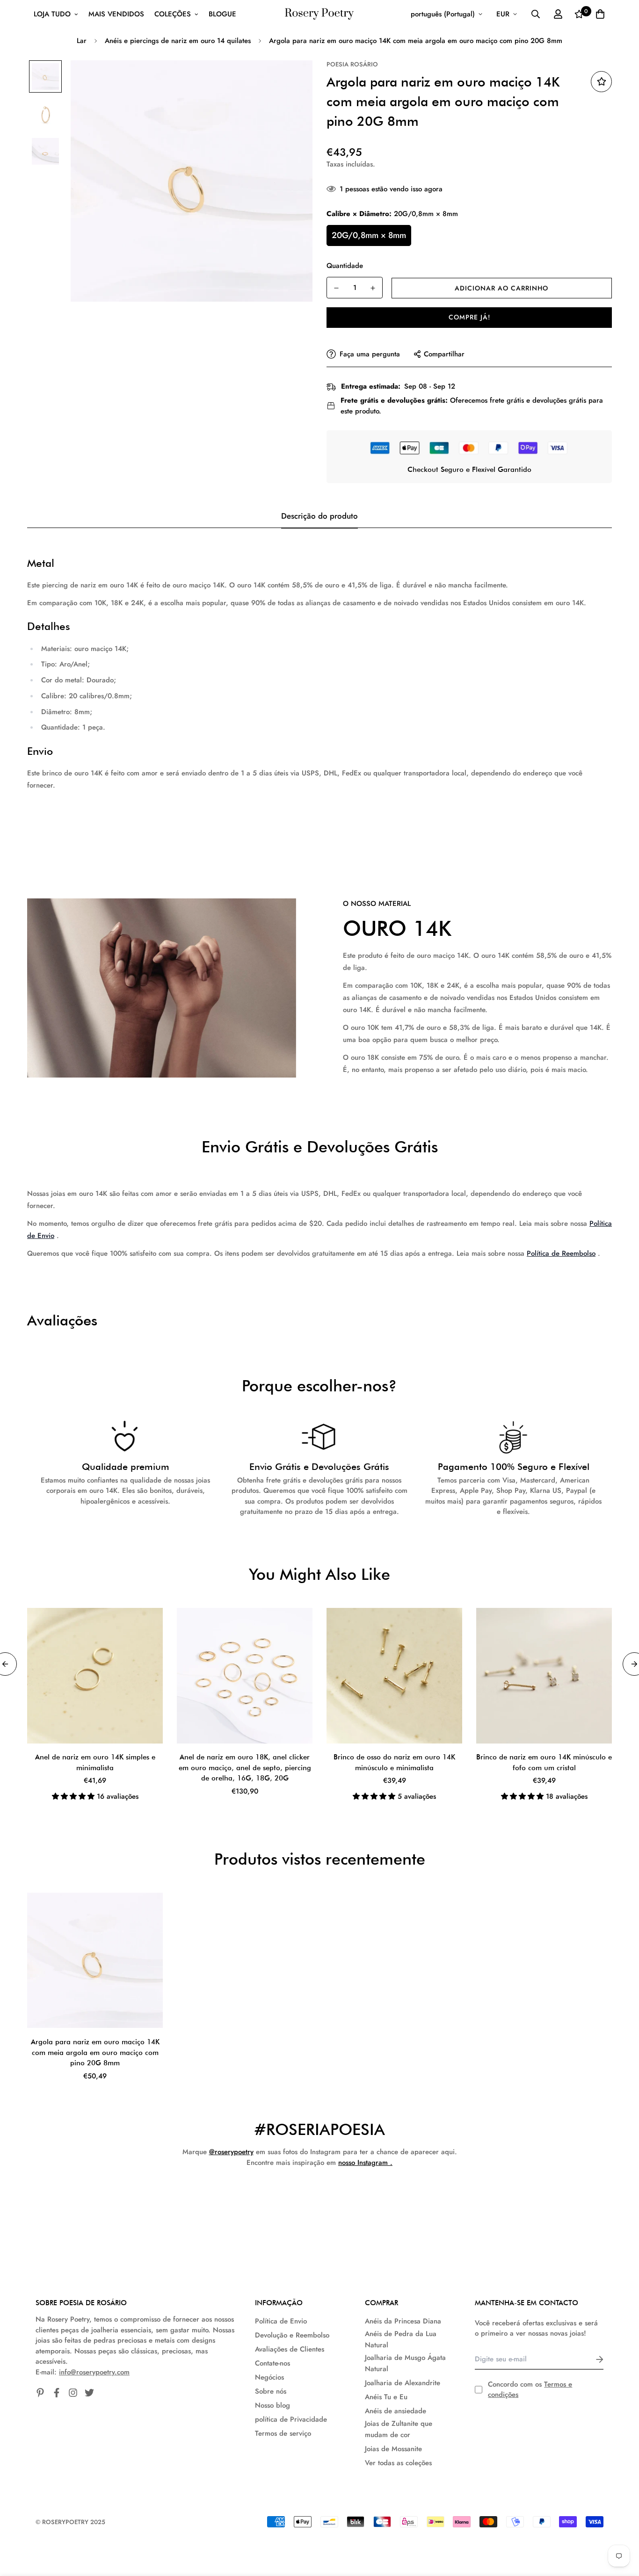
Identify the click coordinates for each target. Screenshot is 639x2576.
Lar (82, 41)
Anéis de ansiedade (396, 2411)
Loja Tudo (52, 14)
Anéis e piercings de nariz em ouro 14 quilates (178, 41)
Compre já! (469, 317)
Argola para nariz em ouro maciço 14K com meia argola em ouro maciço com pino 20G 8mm (95, 2052)
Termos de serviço (283, 2433)
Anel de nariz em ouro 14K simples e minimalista (95, 1762)
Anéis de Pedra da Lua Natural (401, 2339)
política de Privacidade (291, 2419)
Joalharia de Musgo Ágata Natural (405, 2363)
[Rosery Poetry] (319, 14)
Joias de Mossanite (393, 2449)
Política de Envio (281, 2321)
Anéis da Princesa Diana (403, 2321)
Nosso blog (272, 2405)
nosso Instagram (363, 2163)
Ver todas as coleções (398, 2463)
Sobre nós (271, 2391)
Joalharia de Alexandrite (403, 2383)
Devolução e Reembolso (292, 2335)
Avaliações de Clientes (290, 2349)
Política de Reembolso (561, 1253)
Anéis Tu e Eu (386, 2397)
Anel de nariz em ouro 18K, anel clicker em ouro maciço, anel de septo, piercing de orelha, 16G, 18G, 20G (245, 1768)
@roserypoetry (231, 2152)
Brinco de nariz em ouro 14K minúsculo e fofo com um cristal (544, 1762)
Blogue (222, 14)
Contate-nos (272, 2363)
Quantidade (345, 266)
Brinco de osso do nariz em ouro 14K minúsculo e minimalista (394, 1762)
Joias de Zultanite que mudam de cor (399, 2429)
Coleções (173, 14)
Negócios (269, 2377)
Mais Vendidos (116, 14)
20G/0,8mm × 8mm (369, 235)
